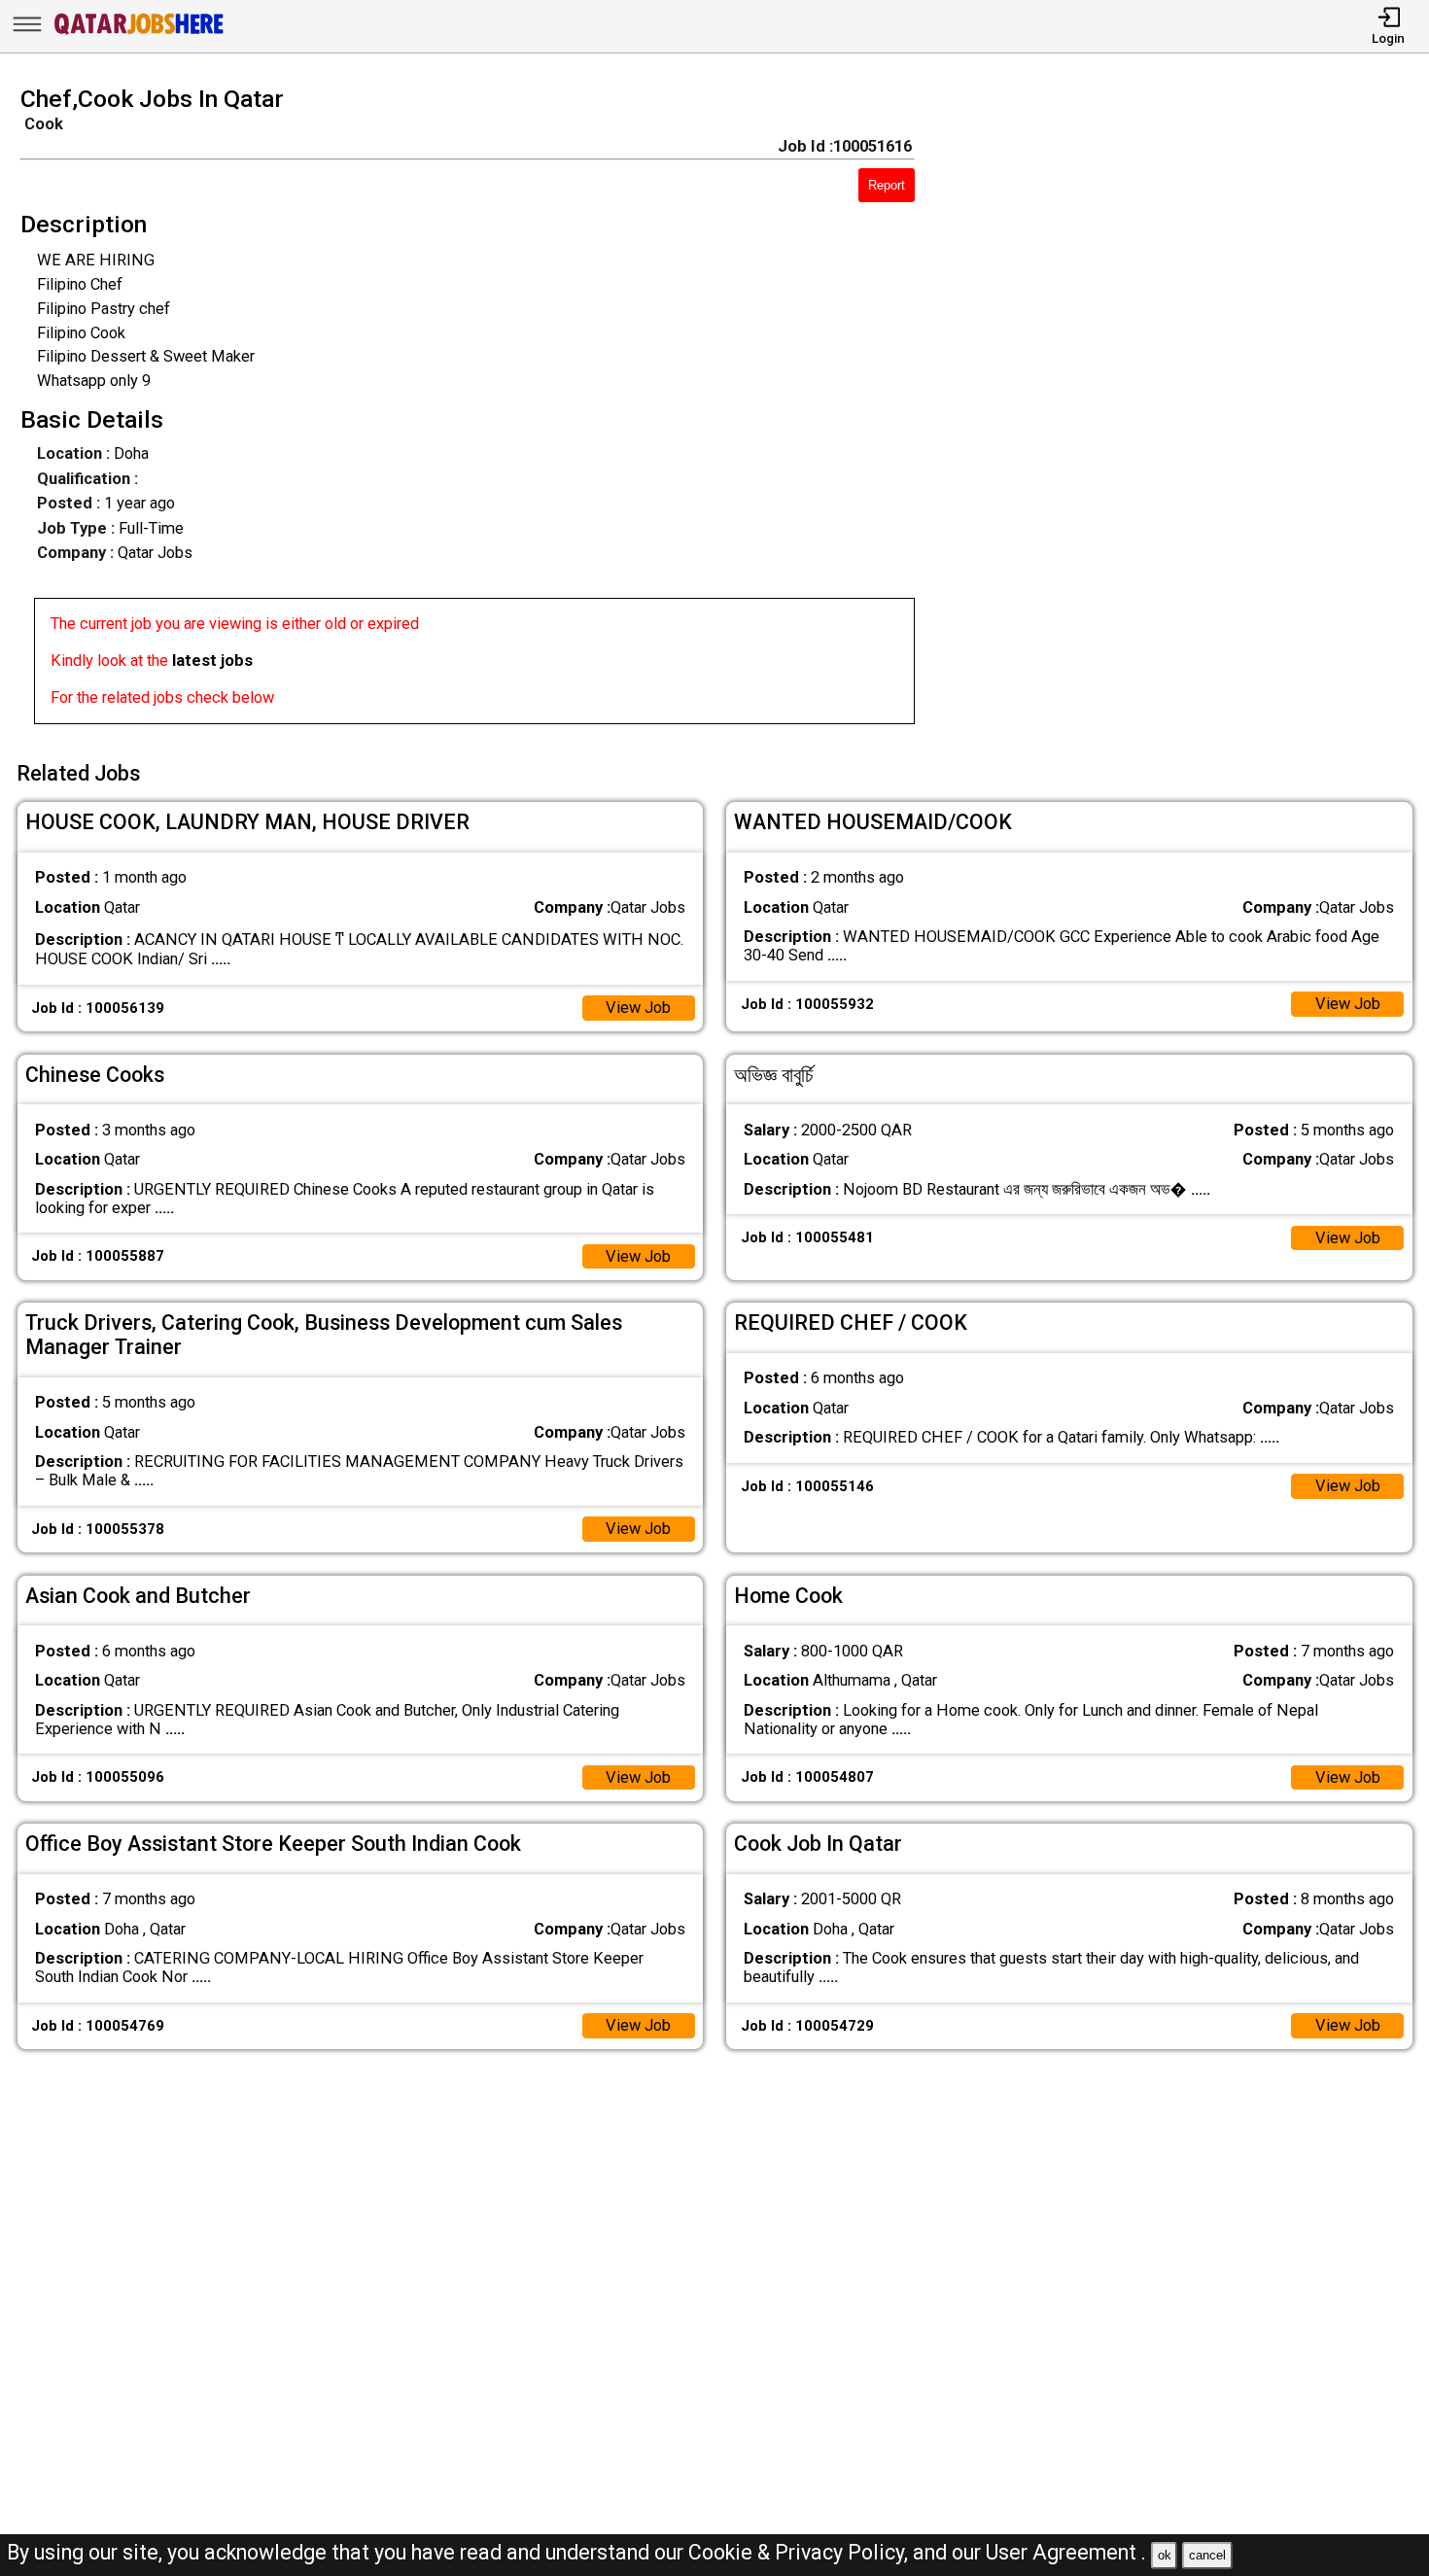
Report (887, 185)
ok (1165, 2555)
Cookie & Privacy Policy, (801, 2552)
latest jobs (212, 661)
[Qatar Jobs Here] (139, 34)
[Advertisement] (1190, 411)
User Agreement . (1066, 2552)
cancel (1207, 2555)
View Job (638, 1008)
